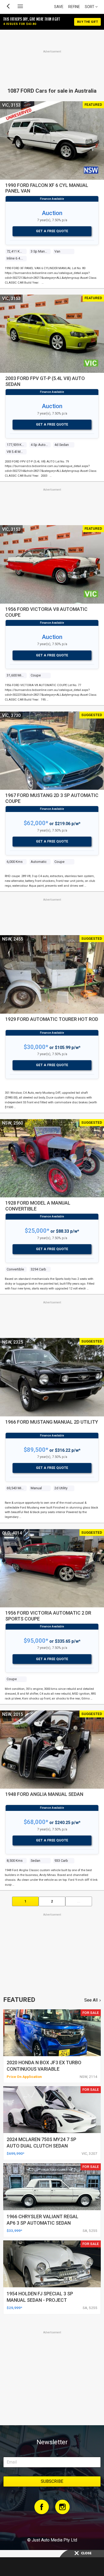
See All (91, 2000)
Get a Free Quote (52, 231)
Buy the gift (87, 22)
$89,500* (36, 1450)
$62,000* (36, 823)
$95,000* (36, 1641)
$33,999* (14, 2231)
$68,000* (36, 1822)
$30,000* (36, 1047)
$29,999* (14, 2308)
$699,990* (15, 2153)
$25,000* (37, 1231)
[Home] (52, 2525)
